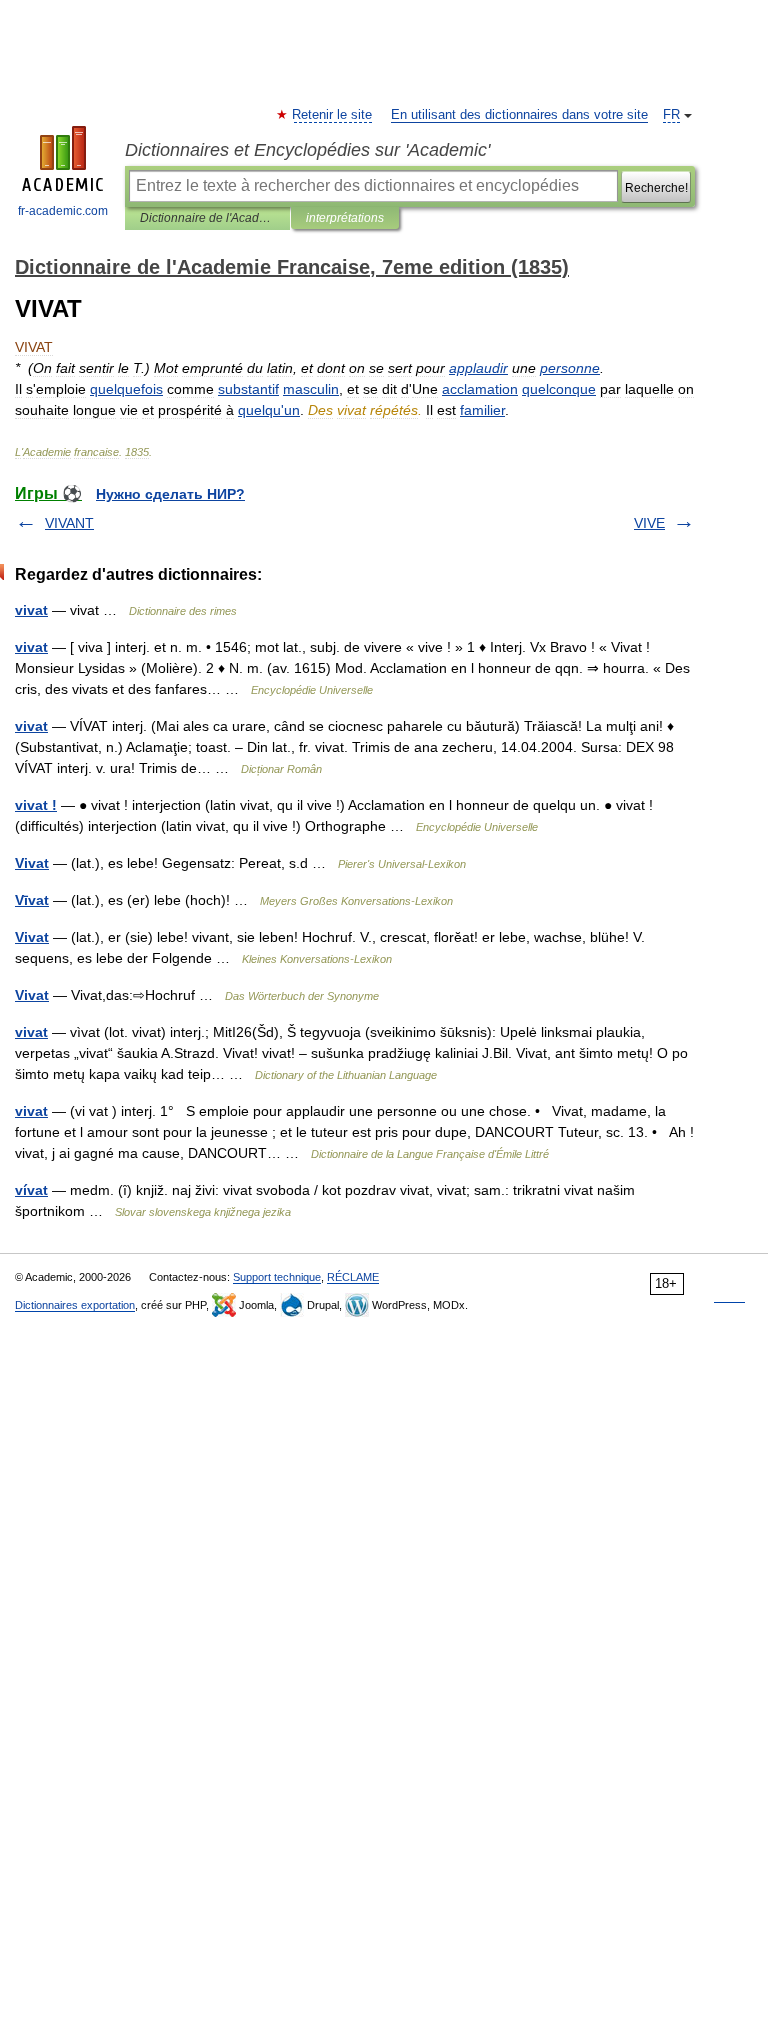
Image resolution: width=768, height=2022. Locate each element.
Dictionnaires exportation (75, 1305)
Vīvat (32, 900)
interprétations (345, 218)
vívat (31, 1190)
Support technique (277, 1277)
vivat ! (36, 805)
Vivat (32, 863)
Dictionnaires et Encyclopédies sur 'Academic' (307, 150)
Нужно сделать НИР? (170, 494)
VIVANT (69, 523)
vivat (31, 610)
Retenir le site (333, 115)
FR (671, 115)
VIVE (649, 523)
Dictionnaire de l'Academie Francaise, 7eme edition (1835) (207, 218)
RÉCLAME (353, 1277)
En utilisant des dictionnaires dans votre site (519, 115)
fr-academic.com (63, 211)
